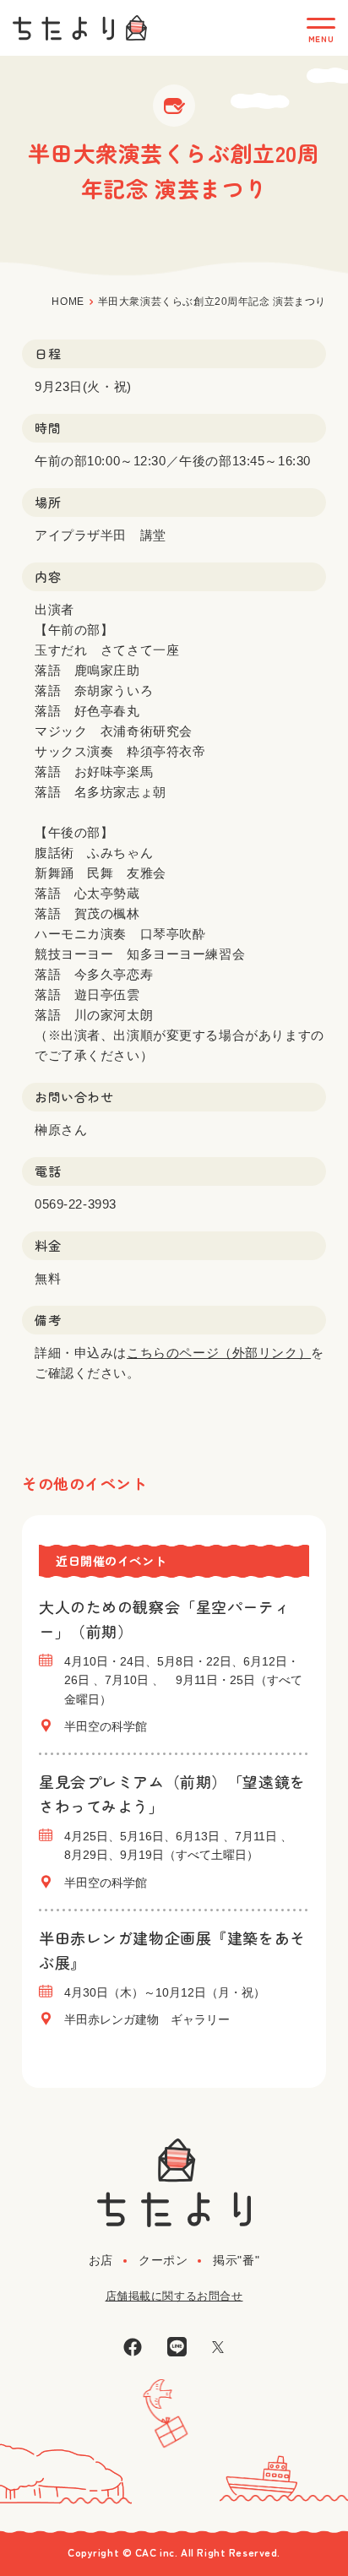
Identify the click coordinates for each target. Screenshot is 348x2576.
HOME (68, 302)
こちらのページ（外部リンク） (219, 1353)
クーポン (163, 2260)
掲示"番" (236, 2260)
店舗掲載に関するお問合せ (174, 2296)
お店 (101, 2260)
